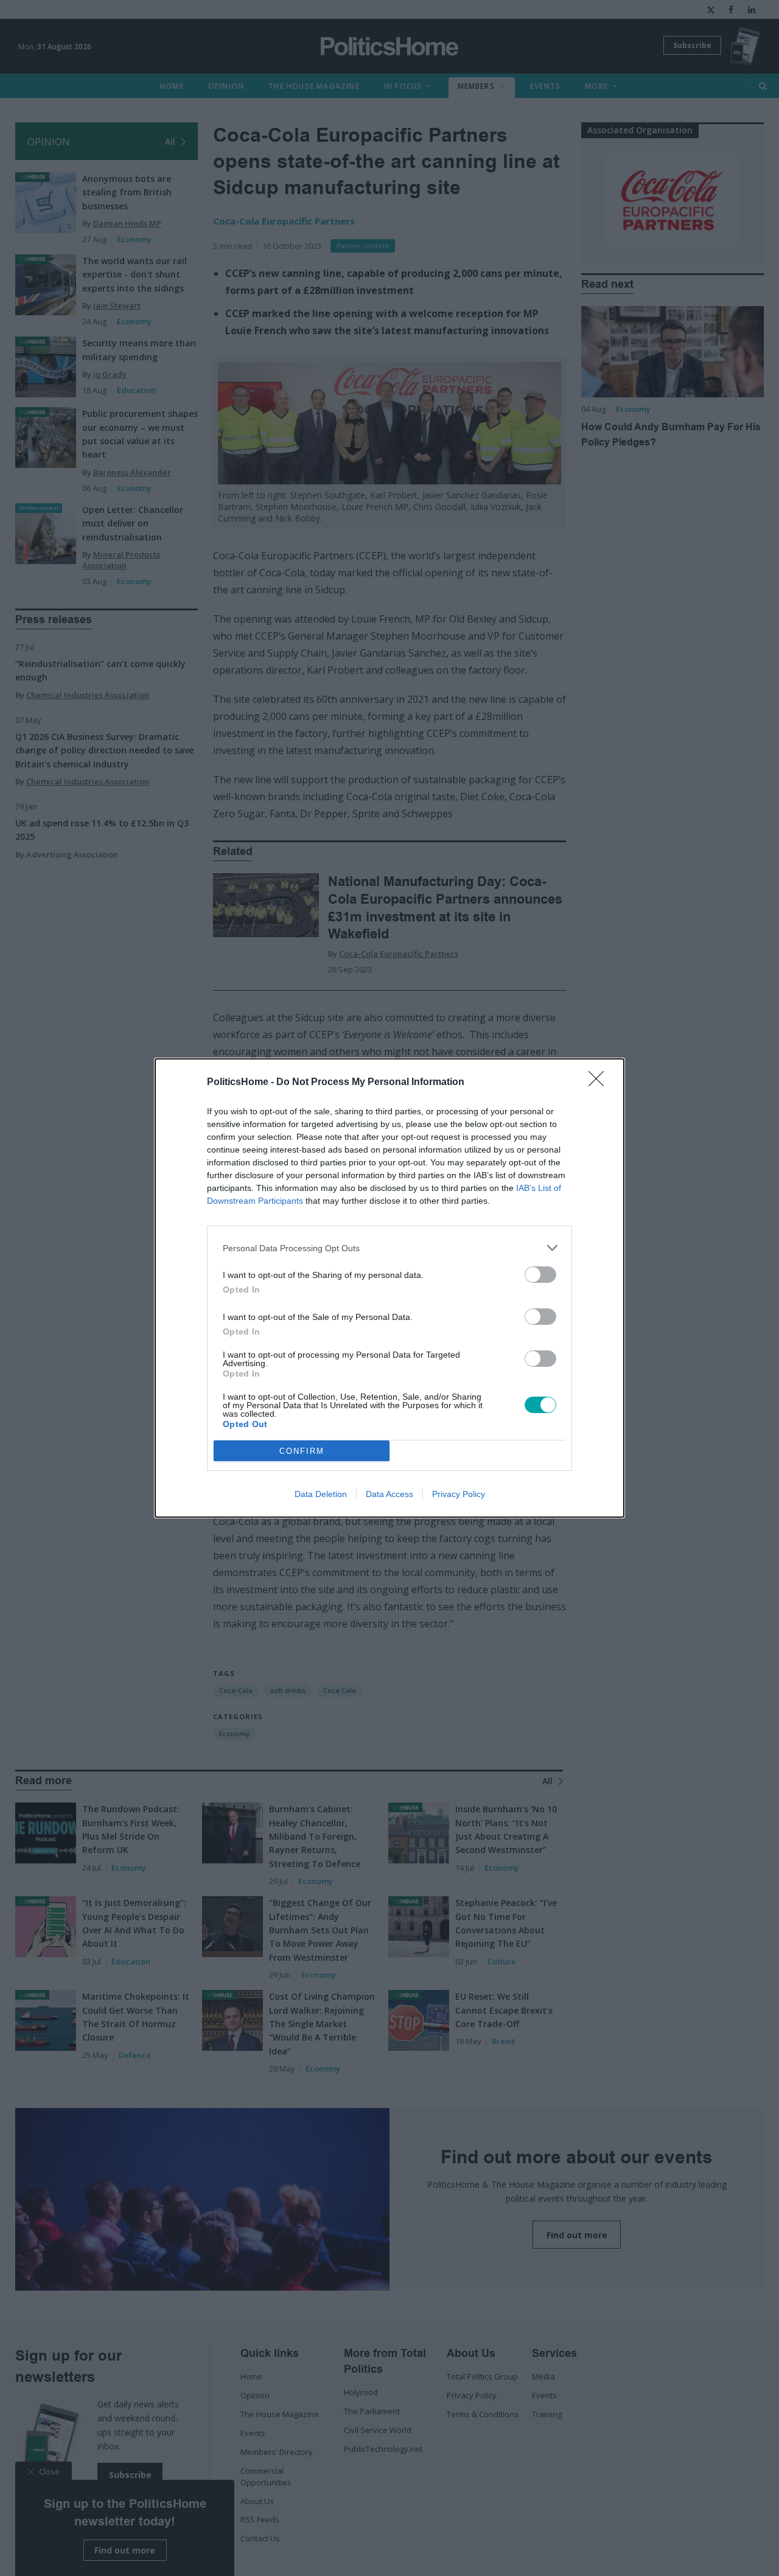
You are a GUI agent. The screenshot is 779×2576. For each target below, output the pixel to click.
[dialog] (389, 1288)
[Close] (600, 1083)
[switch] (540, 1275)
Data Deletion (321, 1494)
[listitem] (389, 1248)
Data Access (389, 1494)
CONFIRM (302, 1451)
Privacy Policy (459, 1494)
